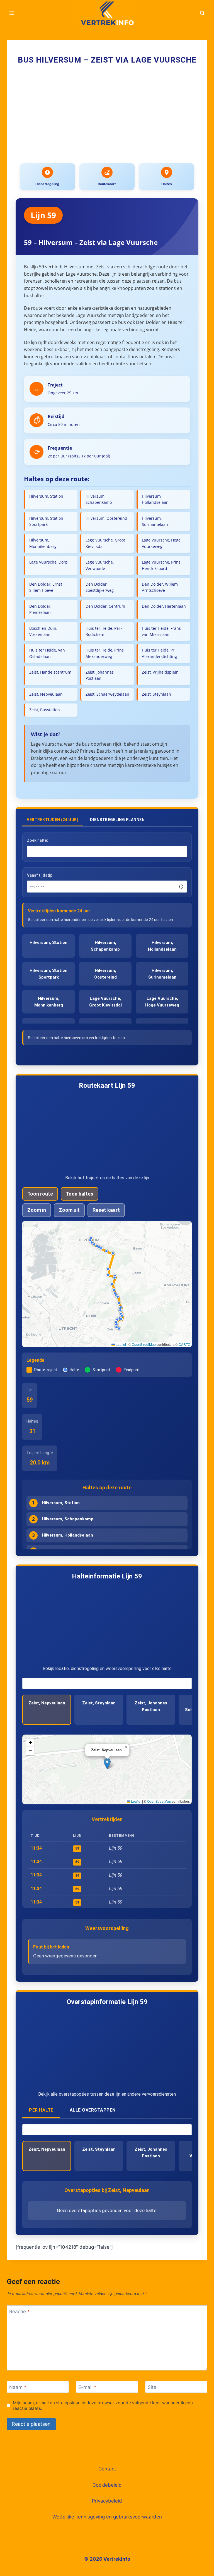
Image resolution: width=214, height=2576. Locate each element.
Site (152, 2387)
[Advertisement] (107, 117)
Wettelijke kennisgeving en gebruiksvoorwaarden (107, 2517)
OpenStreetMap (144, 1344)
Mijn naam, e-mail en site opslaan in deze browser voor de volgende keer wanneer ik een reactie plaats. (103, 2406)
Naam (18, 2387)
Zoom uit (69, 1210)
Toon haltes (80, 1194)
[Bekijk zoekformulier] (202, 13)
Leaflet (120, 1344)
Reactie (20, 2312)
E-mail (87, 2387)
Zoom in (37, 1210)
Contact (107, 2469)
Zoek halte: (37, 840)
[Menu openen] (12, 13)
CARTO (184, 1344)
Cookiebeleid (107, 2485)
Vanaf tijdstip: (40, 875)
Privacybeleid (107, 2501)
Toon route (40, 1194)
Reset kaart (106, 1210)
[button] (117, 1325)
